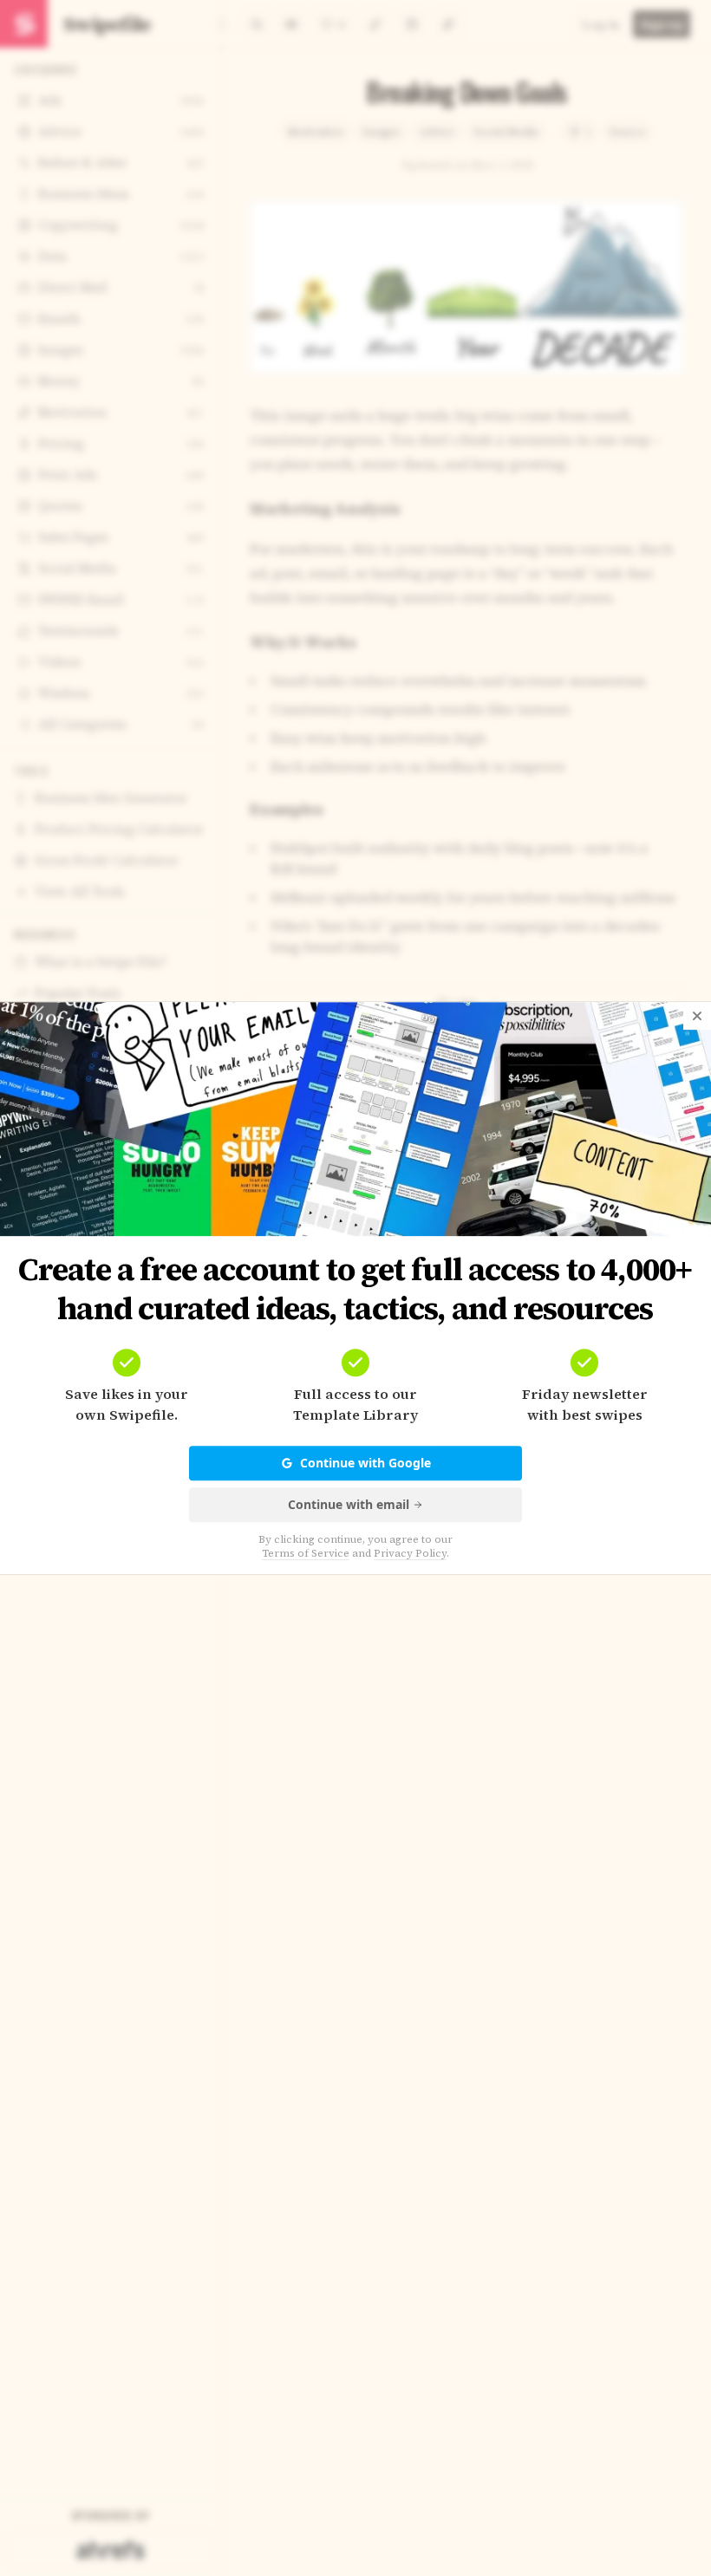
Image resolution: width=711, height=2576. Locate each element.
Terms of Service (306, 1553)
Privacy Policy (410, 1553)
